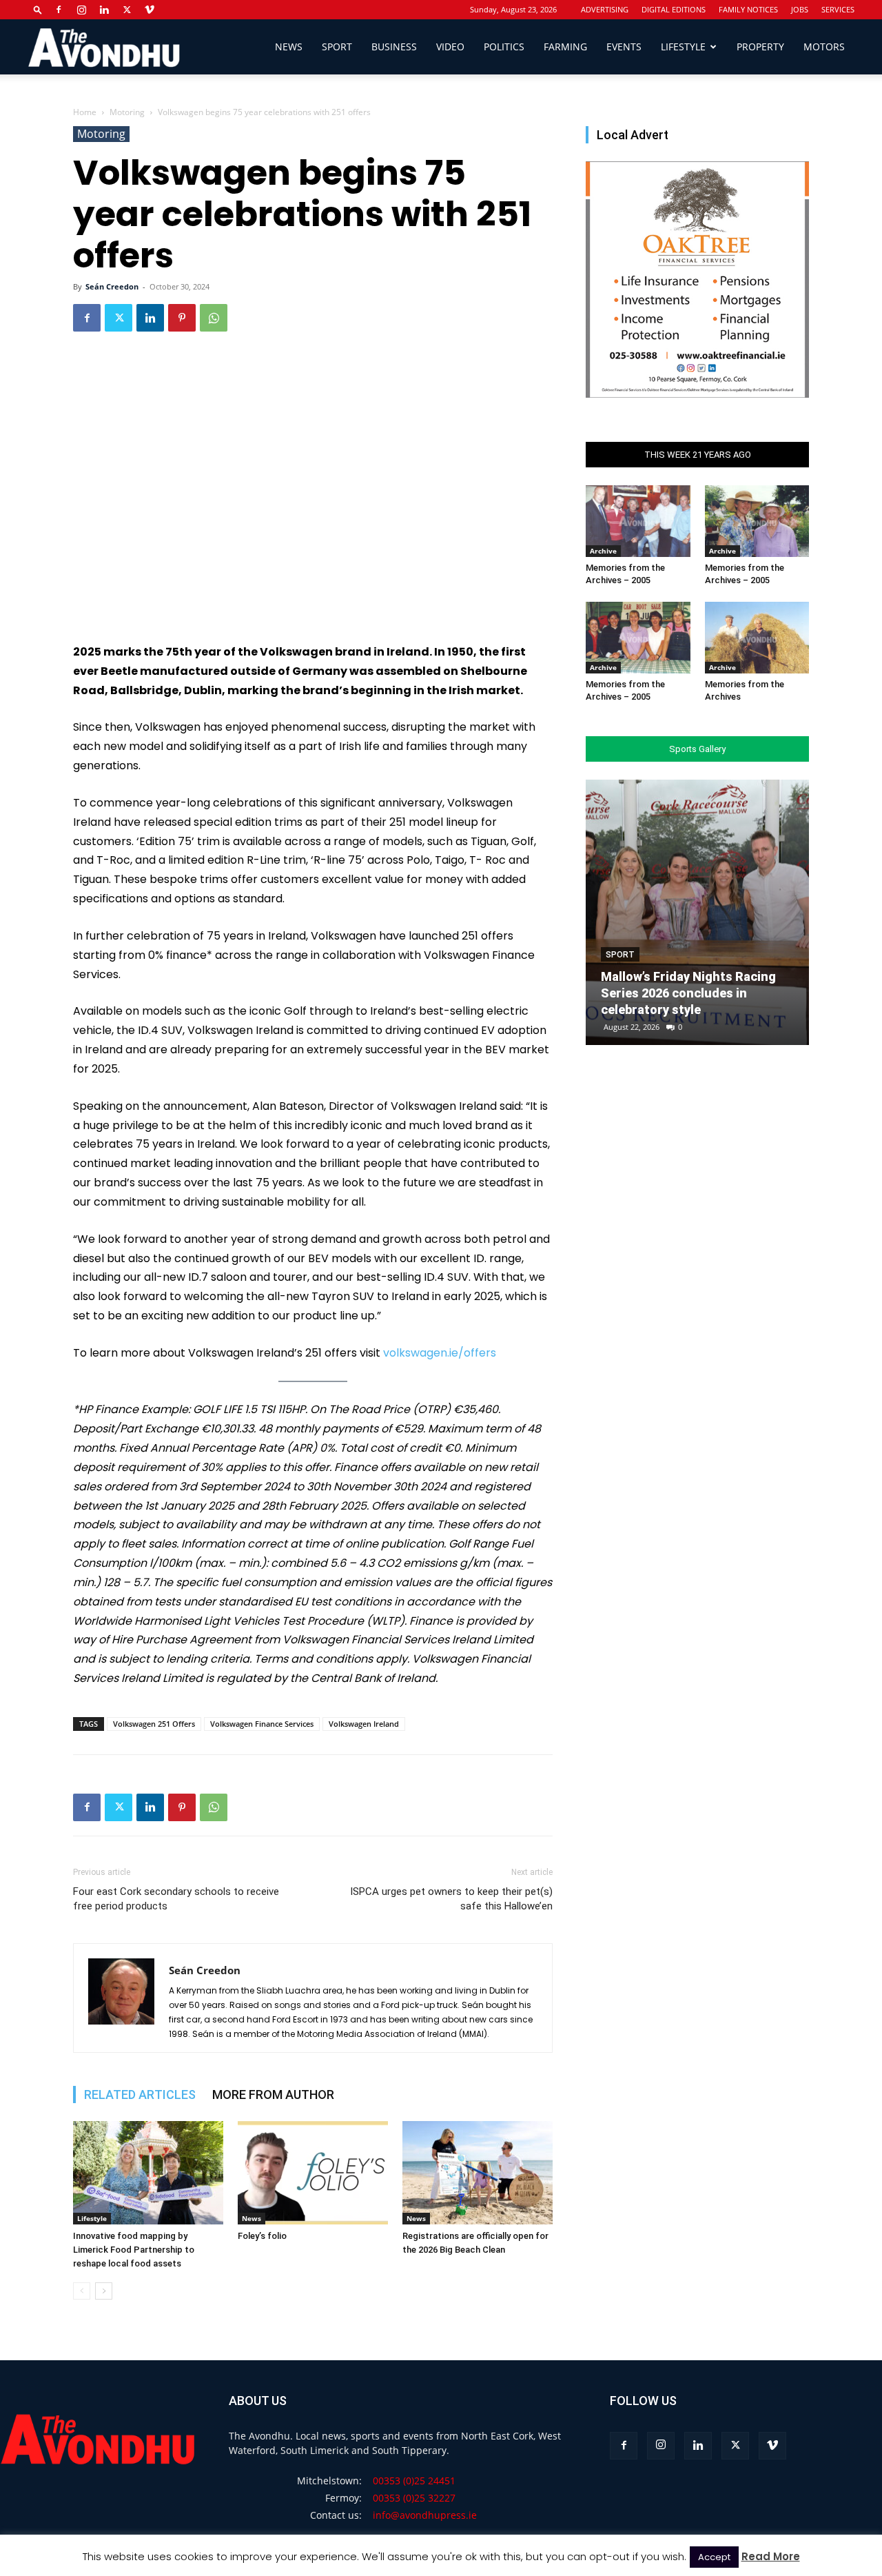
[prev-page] (82, 2291)
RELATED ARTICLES (140, 2095)
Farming (565, 47)
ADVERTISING (605, 9)
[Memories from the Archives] (757, 638)
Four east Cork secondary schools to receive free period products (176, 1899)
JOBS (800, 9)
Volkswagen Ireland (364, 1724)
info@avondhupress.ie (425, 2515)
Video (450, 47)
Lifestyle (683, 47)
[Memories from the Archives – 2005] (638, 521)
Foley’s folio (262, 2236)
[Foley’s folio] (313, 2173)
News (289, 47)
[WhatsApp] (214, 318)
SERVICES (838, 9)
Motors (824, 47)
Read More (771, 2556)
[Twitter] (127, 10)
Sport (337, 47)
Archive (603, 551)
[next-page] (104, 2291)
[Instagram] (81, 10)
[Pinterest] (182, 318)
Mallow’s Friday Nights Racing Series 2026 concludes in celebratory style (688, 993)
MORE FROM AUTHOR (273, 2095)
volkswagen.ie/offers (440, 1353)
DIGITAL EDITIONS (674, 9)
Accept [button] (714, 2557)
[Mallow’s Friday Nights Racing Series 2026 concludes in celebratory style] (697, 912)
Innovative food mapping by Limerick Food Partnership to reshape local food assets (134, 2250)
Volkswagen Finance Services (262, 1724)
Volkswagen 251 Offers (154, 1724)
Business (394, 47)
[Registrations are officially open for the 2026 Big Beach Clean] (478, 2173)
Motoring (127, 112)
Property (760, 47)
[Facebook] (59, 10)
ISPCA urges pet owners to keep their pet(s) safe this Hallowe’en (451, 1899)
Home (85, 112)
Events (624, 47)
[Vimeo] (150, 10)
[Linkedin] (104, 10)
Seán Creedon (112, 286)
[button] (38, 9)
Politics (504, 47)
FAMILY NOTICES (748, 9)
